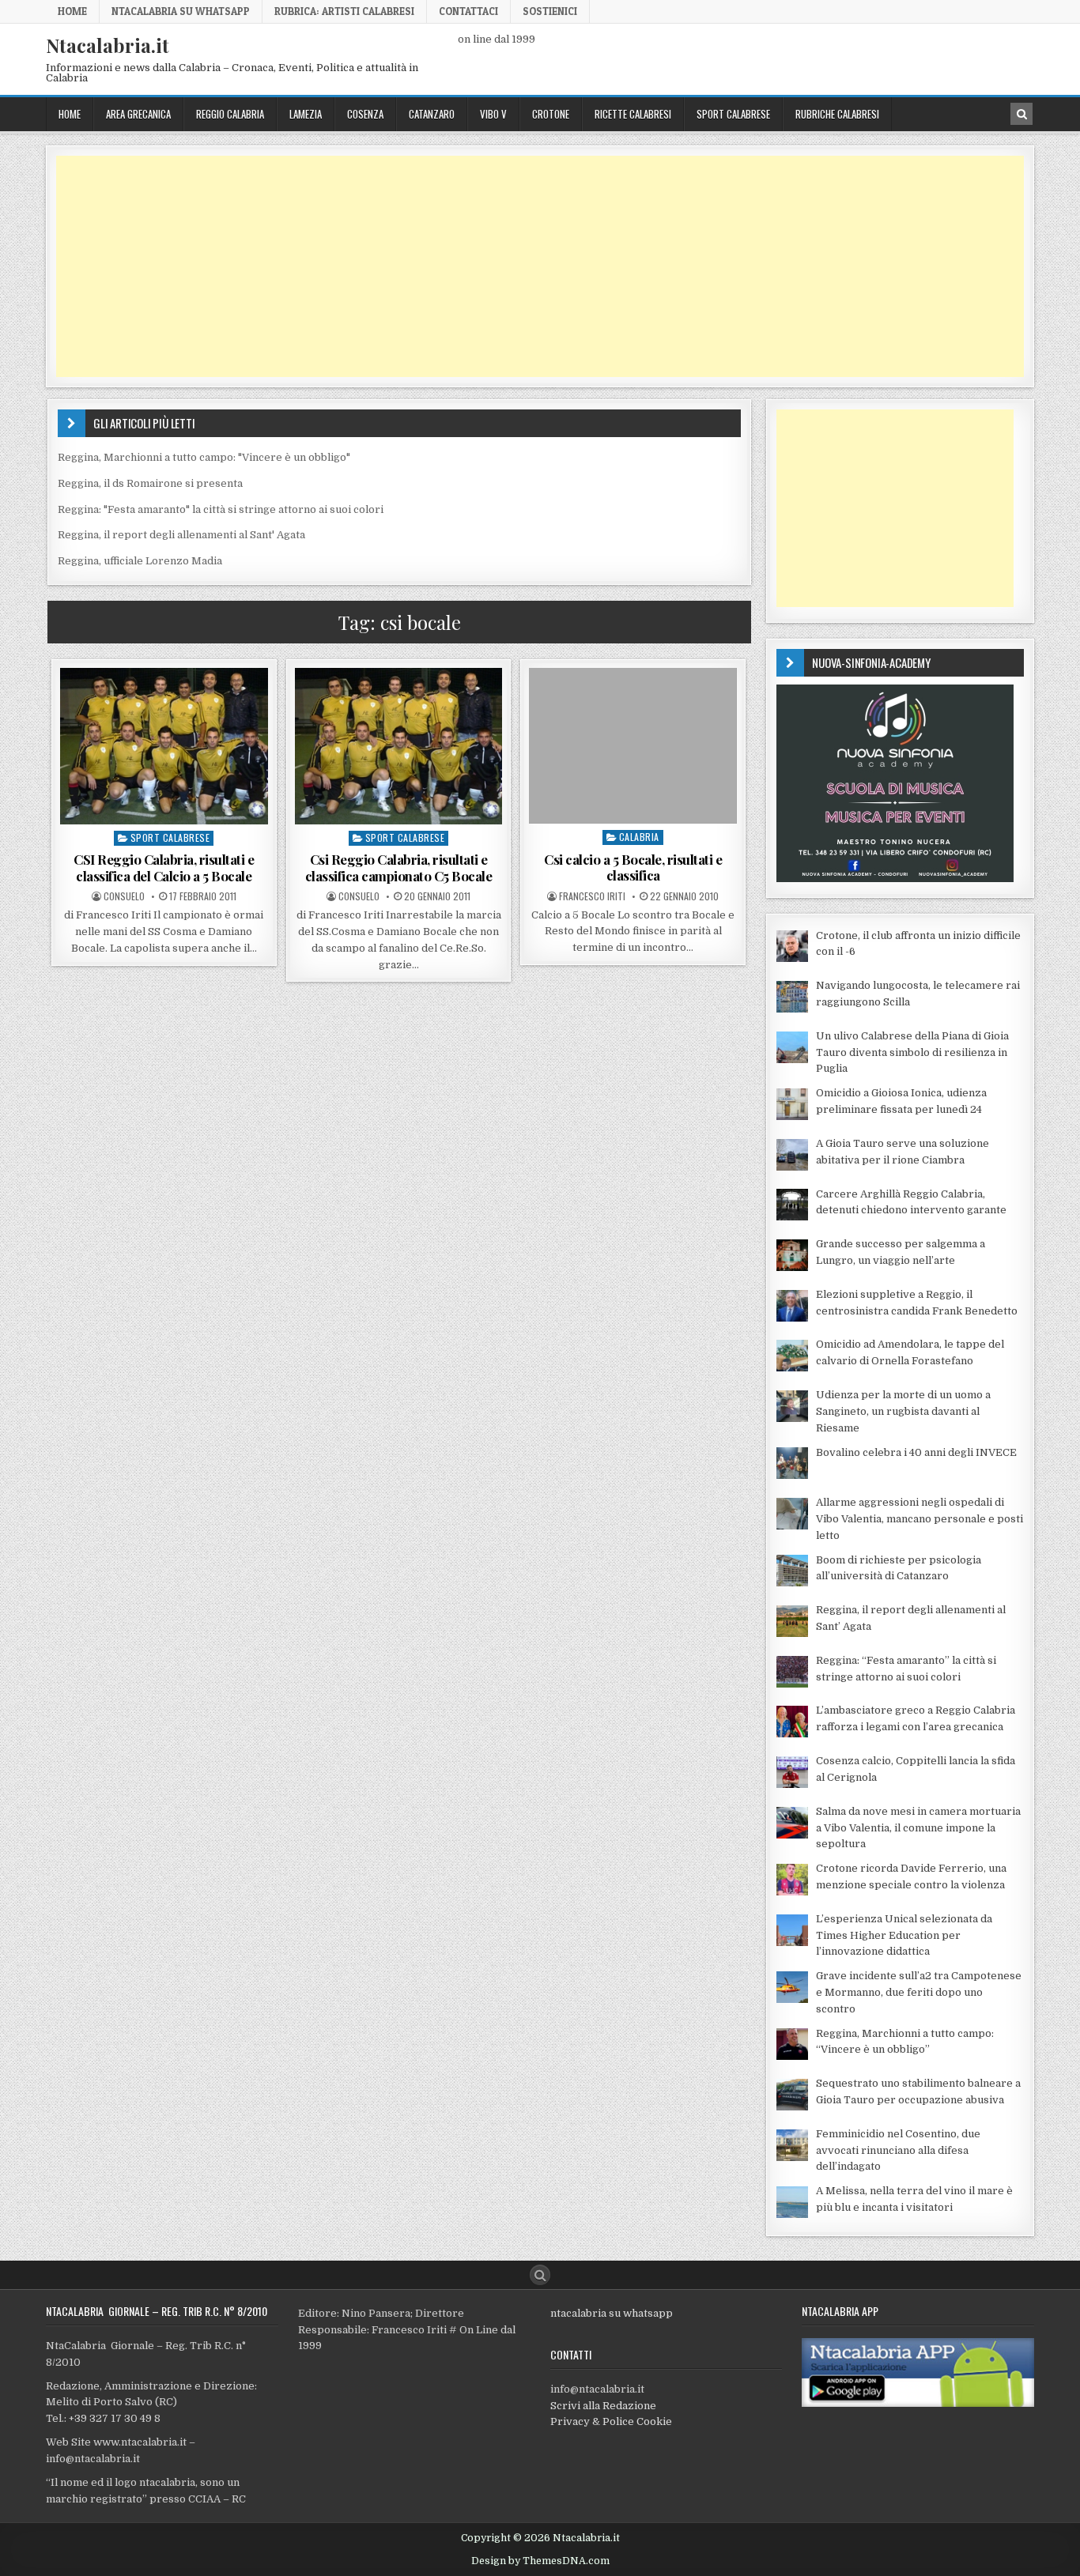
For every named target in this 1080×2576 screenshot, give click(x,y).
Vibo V (493, 114)
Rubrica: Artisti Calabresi (344, 11)
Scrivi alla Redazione (603, 2406)
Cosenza (365, 114)
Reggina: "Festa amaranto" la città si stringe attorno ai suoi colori (221, 509)
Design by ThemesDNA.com (540, 2561)
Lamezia (306, 114)
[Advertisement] (531, 266)
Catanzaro (432, 114)
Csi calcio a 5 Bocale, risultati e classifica (633, 867)
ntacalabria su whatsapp (612, 2313)
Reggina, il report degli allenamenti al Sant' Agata (181, 535)
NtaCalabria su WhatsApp (181, 11)
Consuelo (124, 896)
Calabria (639, 837)
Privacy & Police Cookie (611, 2421)
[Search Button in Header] (1021, 114)
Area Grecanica (138, 114)
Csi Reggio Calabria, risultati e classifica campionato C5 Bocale (399, 867)
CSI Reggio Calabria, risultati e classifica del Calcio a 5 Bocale (164, 867)
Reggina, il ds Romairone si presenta (150, 483)
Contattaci (468, 11)
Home (72, 11)
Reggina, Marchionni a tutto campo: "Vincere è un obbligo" (204, 457)
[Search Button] (540, 2275)
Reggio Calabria (230, 114)
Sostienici (550, 11)
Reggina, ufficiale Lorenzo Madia (140, 561)
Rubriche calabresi (837, 114)
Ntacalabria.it (108, 45)
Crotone (551, 114)
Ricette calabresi (633, 114)
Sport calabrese (733, 114)
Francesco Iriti (592, 896)
